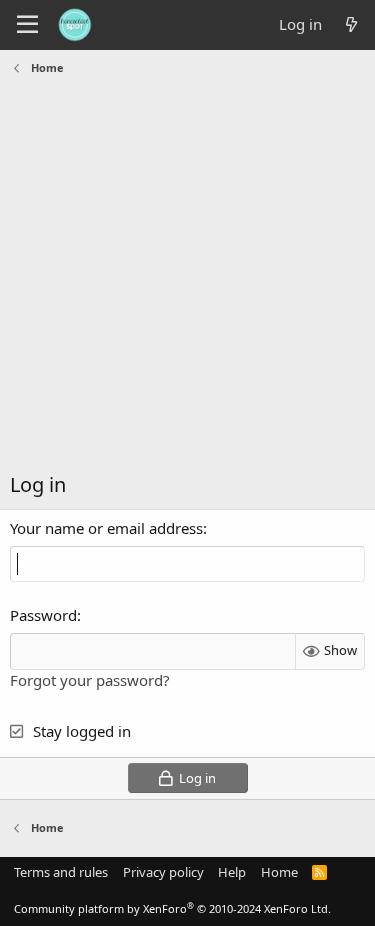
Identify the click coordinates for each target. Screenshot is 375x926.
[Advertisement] (187, 278)
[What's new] (351, 24)
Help (232, 872)
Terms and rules (61, 872)
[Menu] (27, 25)
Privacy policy (163, 872)
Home (279, 872)
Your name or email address (106, 528)
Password (43, 615)
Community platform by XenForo (172, 908)
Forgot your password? (90, 680)
